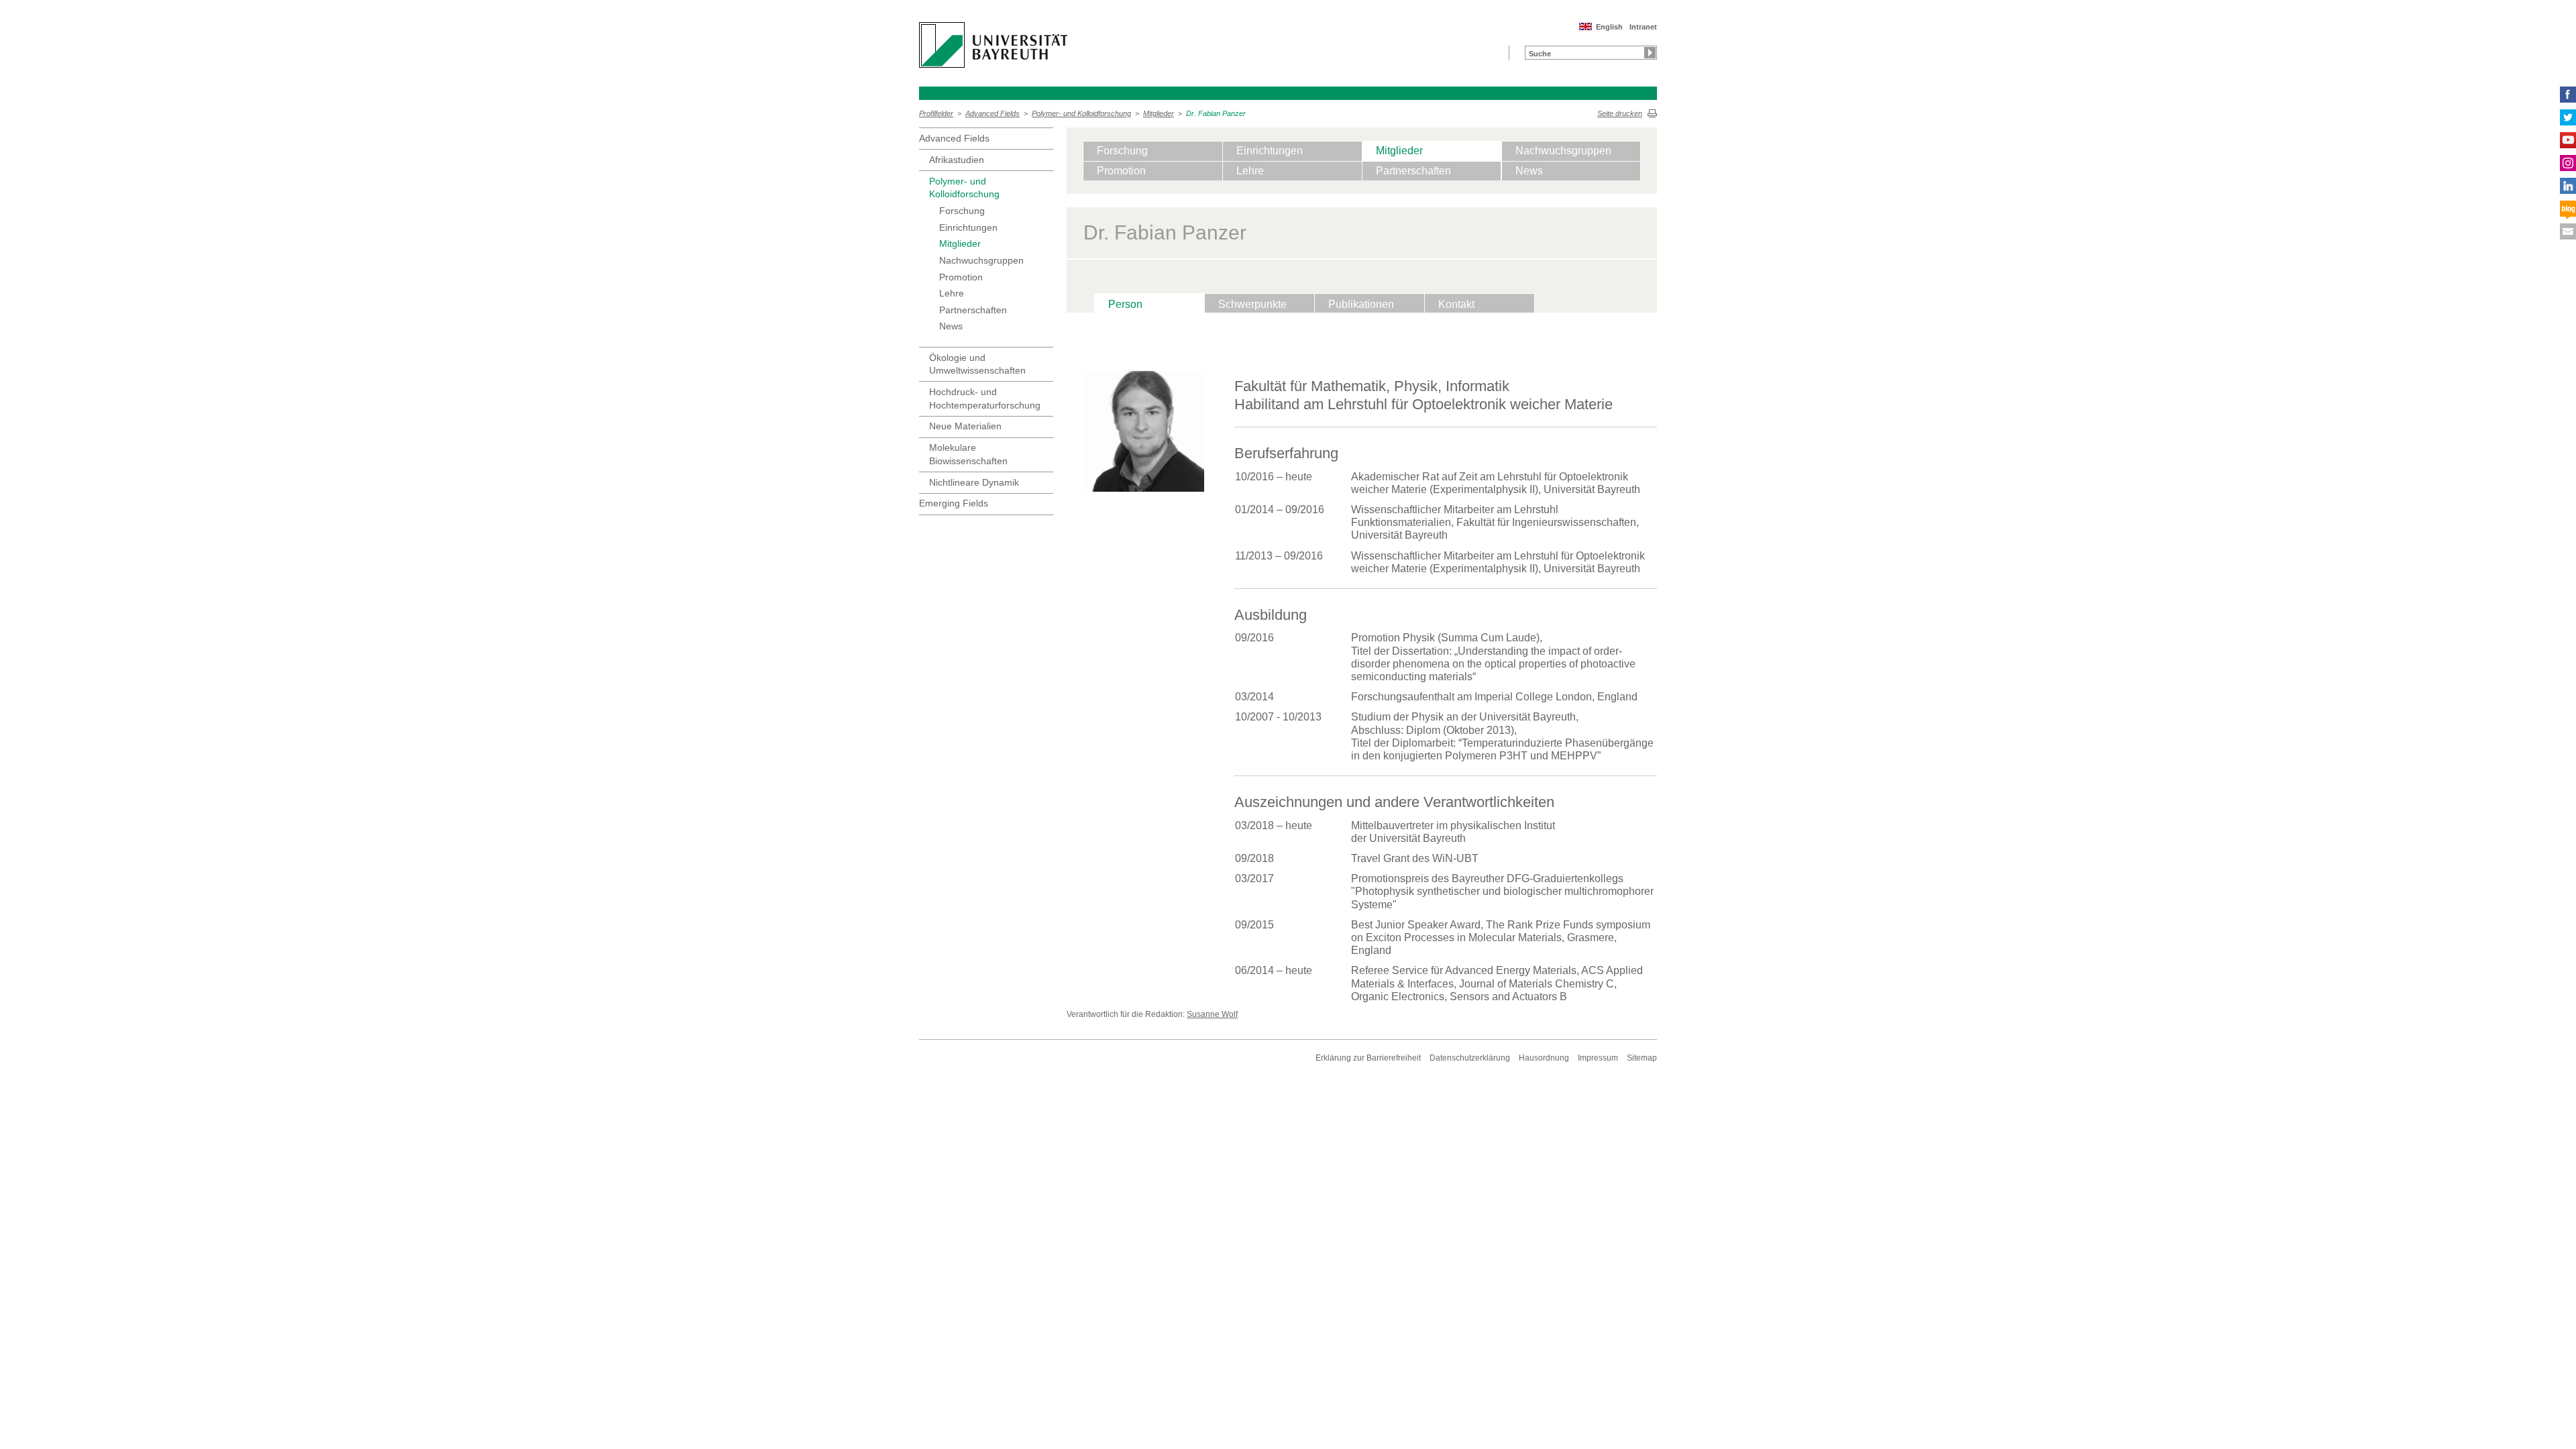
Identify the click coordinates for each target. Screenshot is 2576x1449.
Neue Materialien (965, 426)
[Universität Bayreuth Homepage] (993, 45)
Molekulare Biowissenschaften (968, 454)
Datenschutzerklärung (1470, 1058)
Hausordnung (1544, 1058)
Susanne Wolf (1212, 1014)
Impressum (1598, 1058)
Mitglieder (1159, 113)
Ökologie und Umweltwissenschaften (977, 364)
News (951, 326)
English (1609, 27)
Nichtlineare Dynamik (974, 482)
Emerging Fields (954, 503)
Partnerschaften (973, 310)
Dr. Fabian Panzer (1216, 113)
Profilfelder (936, 113)
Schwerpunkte (1252, 304)
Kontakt (1456, 304)
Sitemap (1642, 1058)
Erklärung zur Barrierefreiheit (1368, 1058)
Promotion (961, 277)
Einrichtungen (968, 227)
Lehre (952, 293)
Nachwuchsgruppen (981, 260)
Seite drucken (1620, 113)
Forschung (962, 211)
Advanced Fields (992, 113)
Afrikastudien (957, 160)
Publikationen (1361, 304)
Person (1125, 304)
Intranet (1643, 27)
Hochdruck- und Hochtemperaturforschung (985, 398)
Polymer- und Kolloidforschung (1081, 113)
